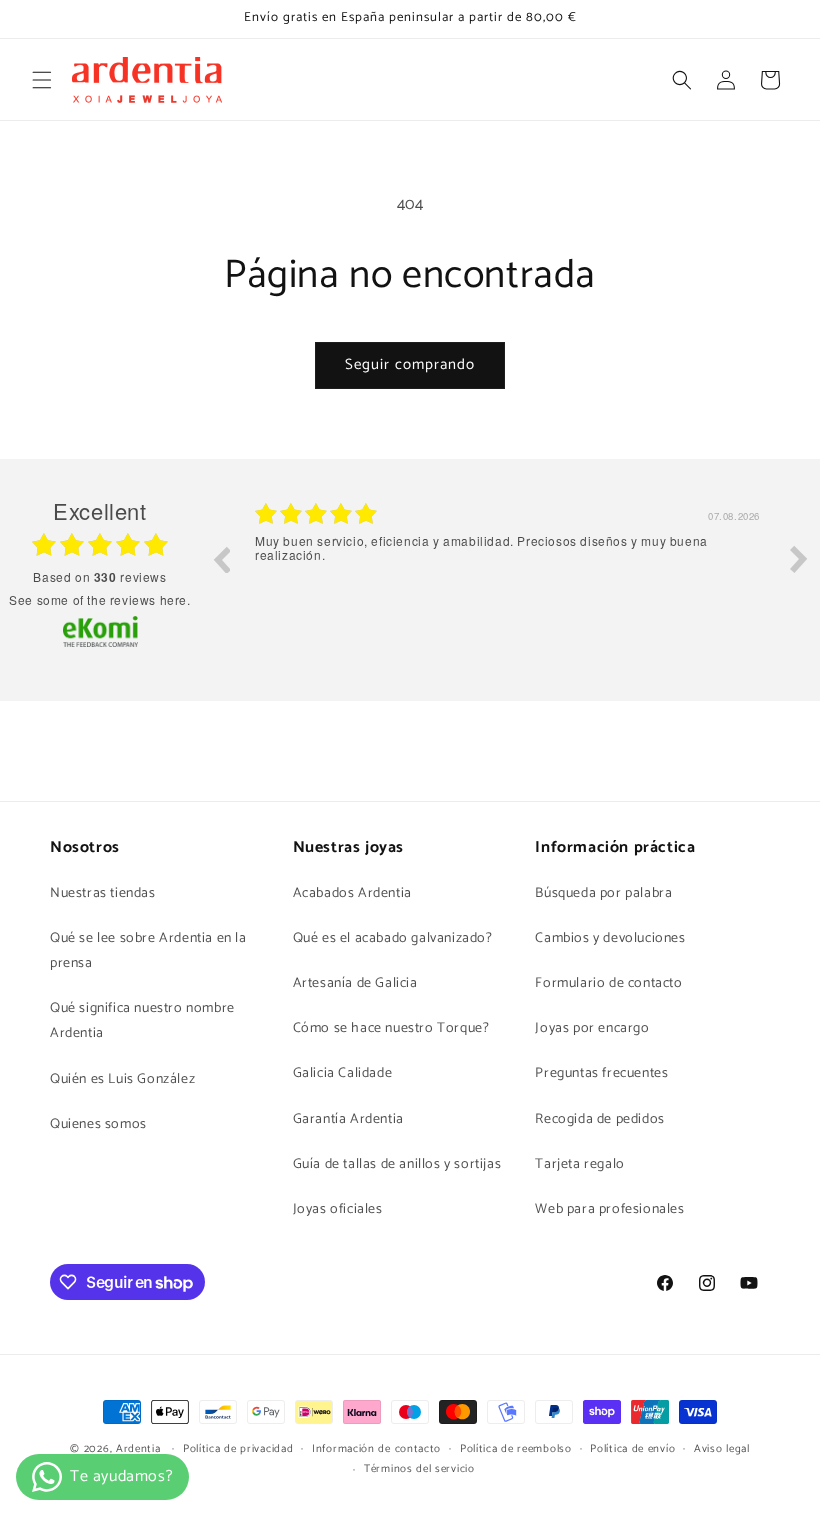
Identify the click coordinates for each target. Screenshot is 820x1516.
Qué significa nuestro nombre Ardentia (142, 1021)
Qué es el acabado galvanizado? (393, 938)
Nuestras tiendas (103, 893)
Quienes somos (98, 1124)
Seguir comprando (410, 364)
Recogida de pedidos (599, 1119)
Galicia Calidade (343, 1073)
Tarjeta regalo (579, 1164)
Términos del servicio (419, 1469)
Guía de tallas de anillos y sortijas (397, 1164)
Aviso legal (722, 1449)
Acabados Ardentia (352, 893)
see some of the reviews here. (99, 599)
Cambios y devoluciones (610, 938)
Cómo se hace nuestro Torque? (391, 1028)
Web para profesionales (609, 1209)
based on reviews (99, 577)
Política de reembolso (516, 1449)
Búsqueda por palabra (603, 893)
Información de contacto (376, 1449)
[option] (510, 574)
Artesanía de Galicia (355, 983)
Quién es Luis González (122, 1079)
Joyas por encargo (592, 1028)
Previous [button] (221, 559)
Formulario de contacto (608, 983)
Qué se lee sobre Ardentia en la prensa (148, 951)
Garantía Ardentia (348, 1119)
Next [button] (799, 559)
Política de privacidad (238, 1449)
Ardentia (138, 1449)
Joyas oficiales (338, 1209)
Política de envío (632, 1449)
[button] (42, 80)
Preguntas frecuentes (601, 1073)
